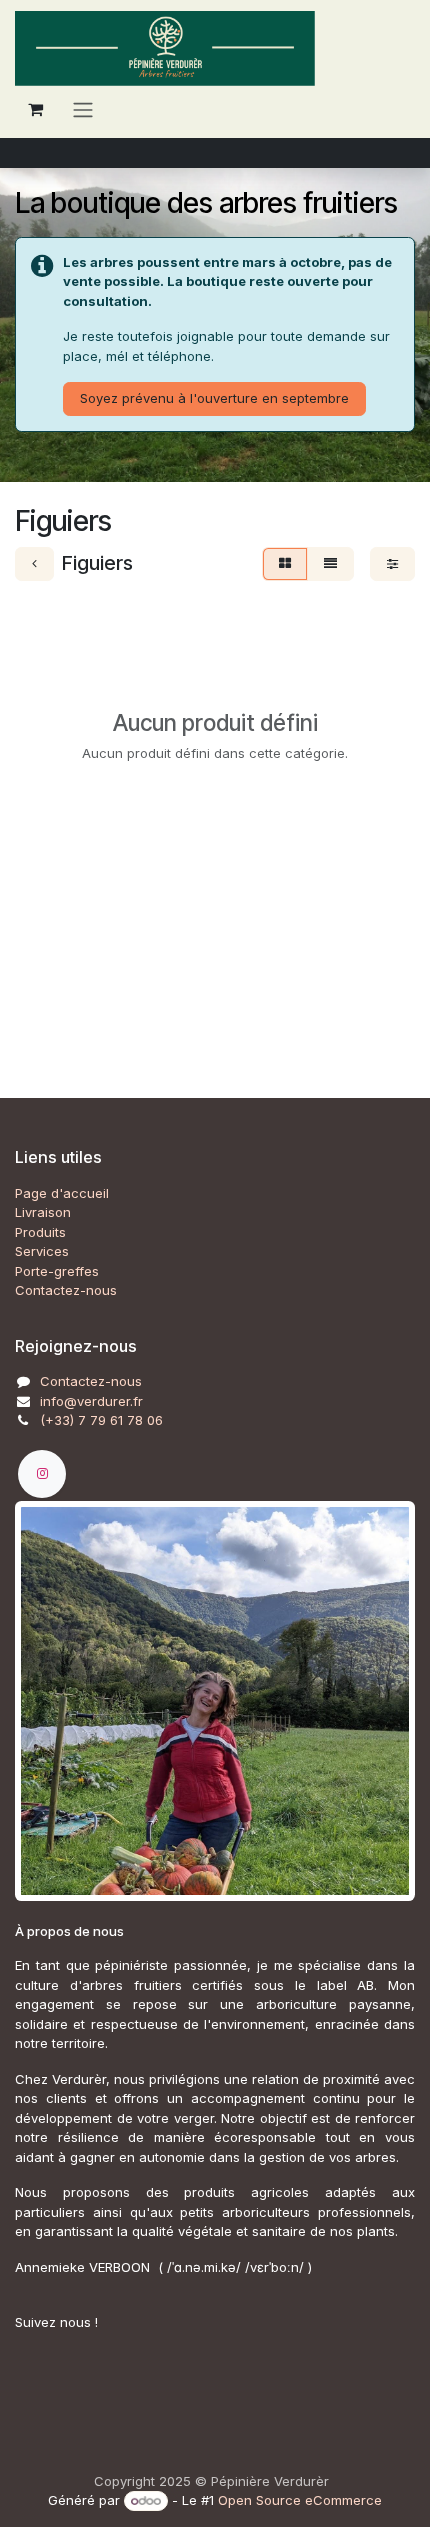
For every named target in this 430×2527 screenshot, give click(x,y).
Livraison (43, 1212)
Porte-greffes (57, 1271)
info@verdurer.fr (91, 1401)
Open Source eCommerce (300, 2500)
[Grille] (285, 564)
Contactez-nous (66, 1290)
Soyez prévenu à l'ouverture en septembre (214, 398)
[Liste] (330, 564)
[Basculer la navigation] (83, 109)
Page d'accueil (62, 1193)
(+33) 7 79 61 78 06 (101, 1420)
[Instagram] (42, 1474)
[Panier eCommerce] (35, 109)
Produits (40, 1232)
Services (42, 1251)
